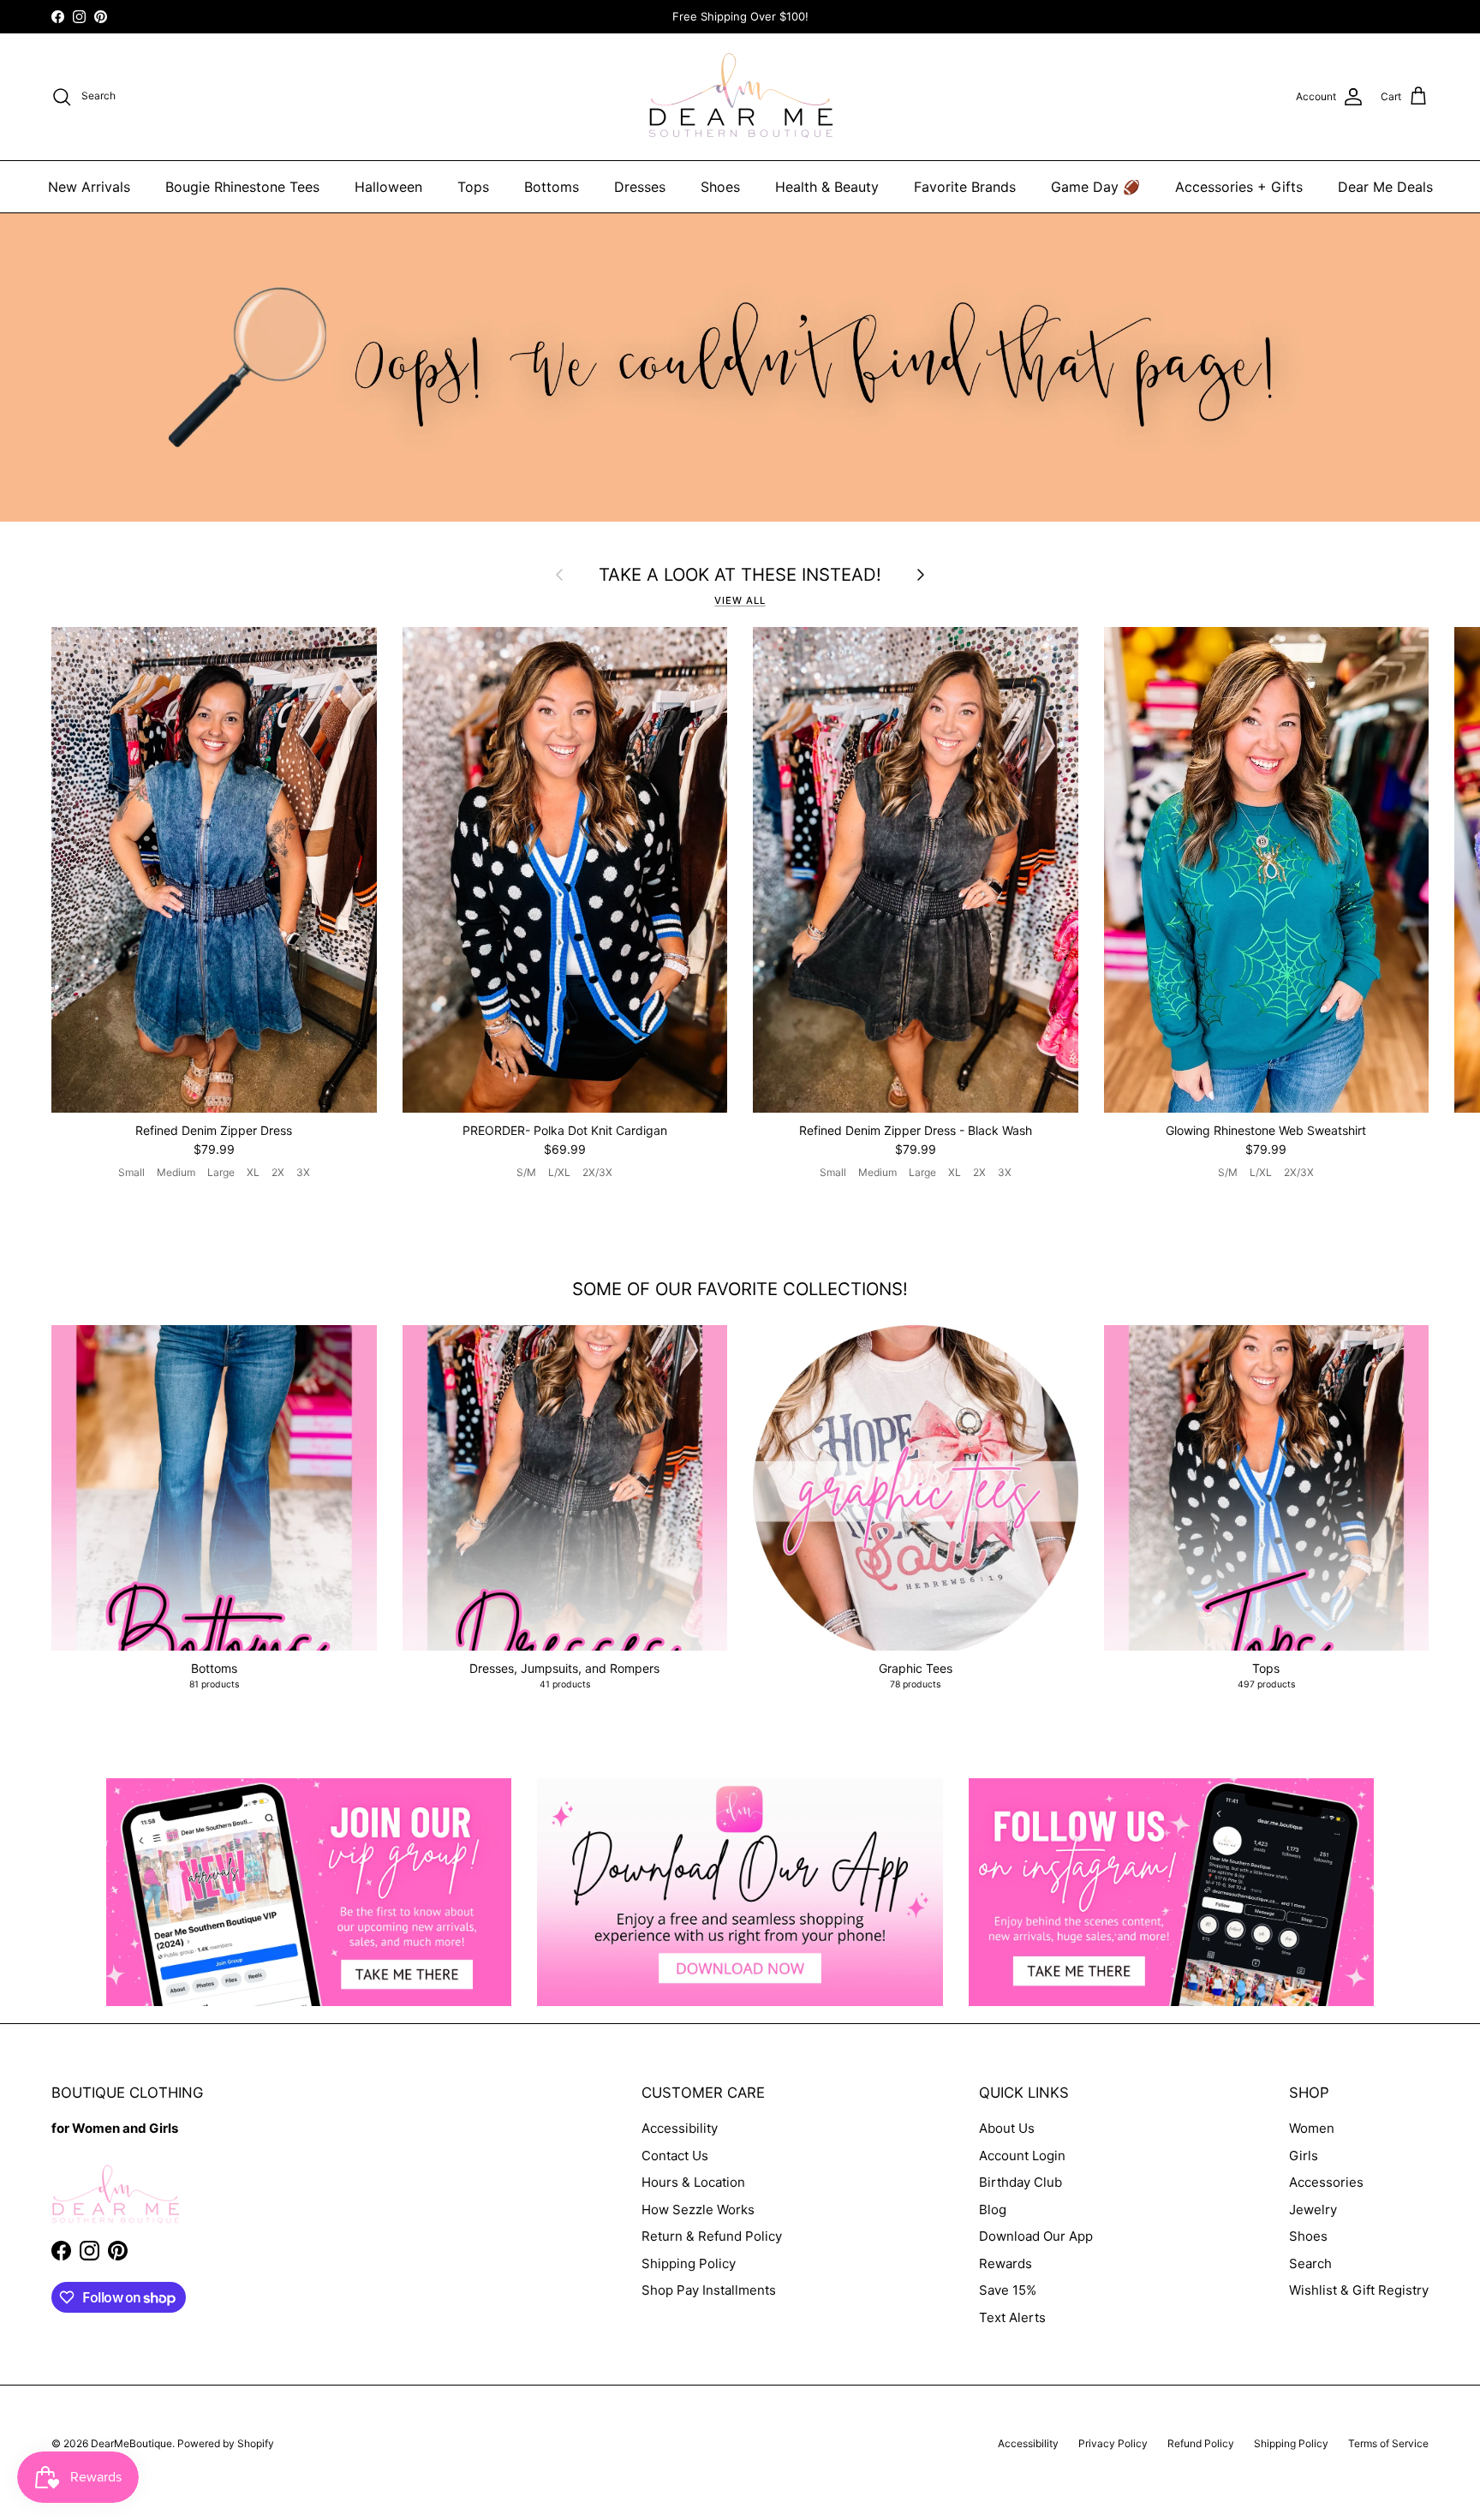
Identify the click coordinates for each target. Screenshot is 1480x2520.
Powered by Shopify (226, 2443)
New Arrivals (89, 187)
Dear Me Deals (1385, 187)
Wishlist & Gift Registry (1359, 2290)
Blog (993, 2209)
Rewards (1006, 2263)
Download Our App (1036, 2236)
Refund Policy (1201, 2443)
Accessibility (680, 2128)
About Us (1007, 2128)
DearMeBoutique (131, 2443)
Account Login (1022, 2156)
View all (740, 600)
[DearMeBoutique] (740, 97)
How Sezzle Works (698, 2209)
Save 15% (1008, 2290)
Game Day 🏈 (1095, 187)
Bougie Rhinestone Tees (242, 187)
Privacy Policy (1113, 2443)
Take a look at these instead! (740, 575)
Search (1310, 2263)
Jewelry (1313, 2209)
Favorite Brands (965, 187)
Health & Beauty (827, 187)
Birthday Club (1020, 2182)
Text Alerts (1012, 2317)
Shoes (720, 187)
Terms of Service (1388, 2443)
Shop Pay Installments (709, 2290)
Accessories (1326, 2182)
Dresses (640, 187)
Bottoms (552, 187)
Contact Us (675, 2156)
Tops (473, 187)
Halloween (388, 187)
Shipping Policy (689, 2263)
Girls (1304, 2156)
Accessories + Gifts (1239, 187)
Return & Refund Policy (712, 2236)
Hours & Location (693, 2182)
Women (1312, 2128)
